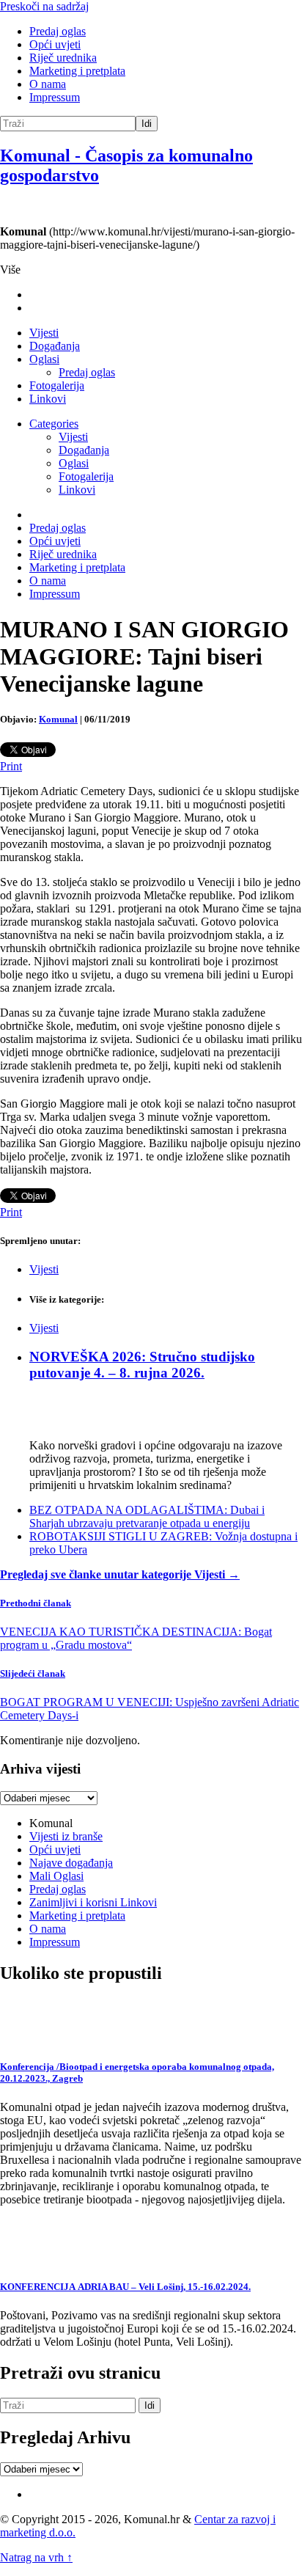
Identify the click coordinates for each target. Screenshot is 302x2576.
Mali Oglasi (56, 1876)
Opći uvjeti (55, 44)
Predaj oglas (58, 31)
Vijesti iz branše (66, 1836)
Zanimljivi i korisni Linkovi (93, 1902)
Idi (147, 124)
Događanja (55, 346)
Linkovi (48, 399)
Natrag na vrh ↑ (36, 2557)
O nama (48, 84)
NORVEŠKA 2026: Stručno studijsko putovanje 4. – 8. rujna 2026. (142, 1365)
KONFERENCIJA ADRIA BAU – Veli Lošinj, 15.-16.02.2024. (125, 2287)
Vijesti (44, 333)
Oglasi (44, 359)
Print (11, 766)
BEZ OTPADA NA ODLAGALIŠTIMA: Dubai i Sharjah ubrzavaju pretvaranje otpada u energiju (147, 1516)
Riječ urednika (63, 58)
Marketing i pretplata (77, 71)
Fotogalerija (57, 385)
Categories (54, 424)
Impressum (55, 97)
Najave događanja (71, 1863)
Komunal (58, 719)
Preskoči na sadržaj (44, 6)
